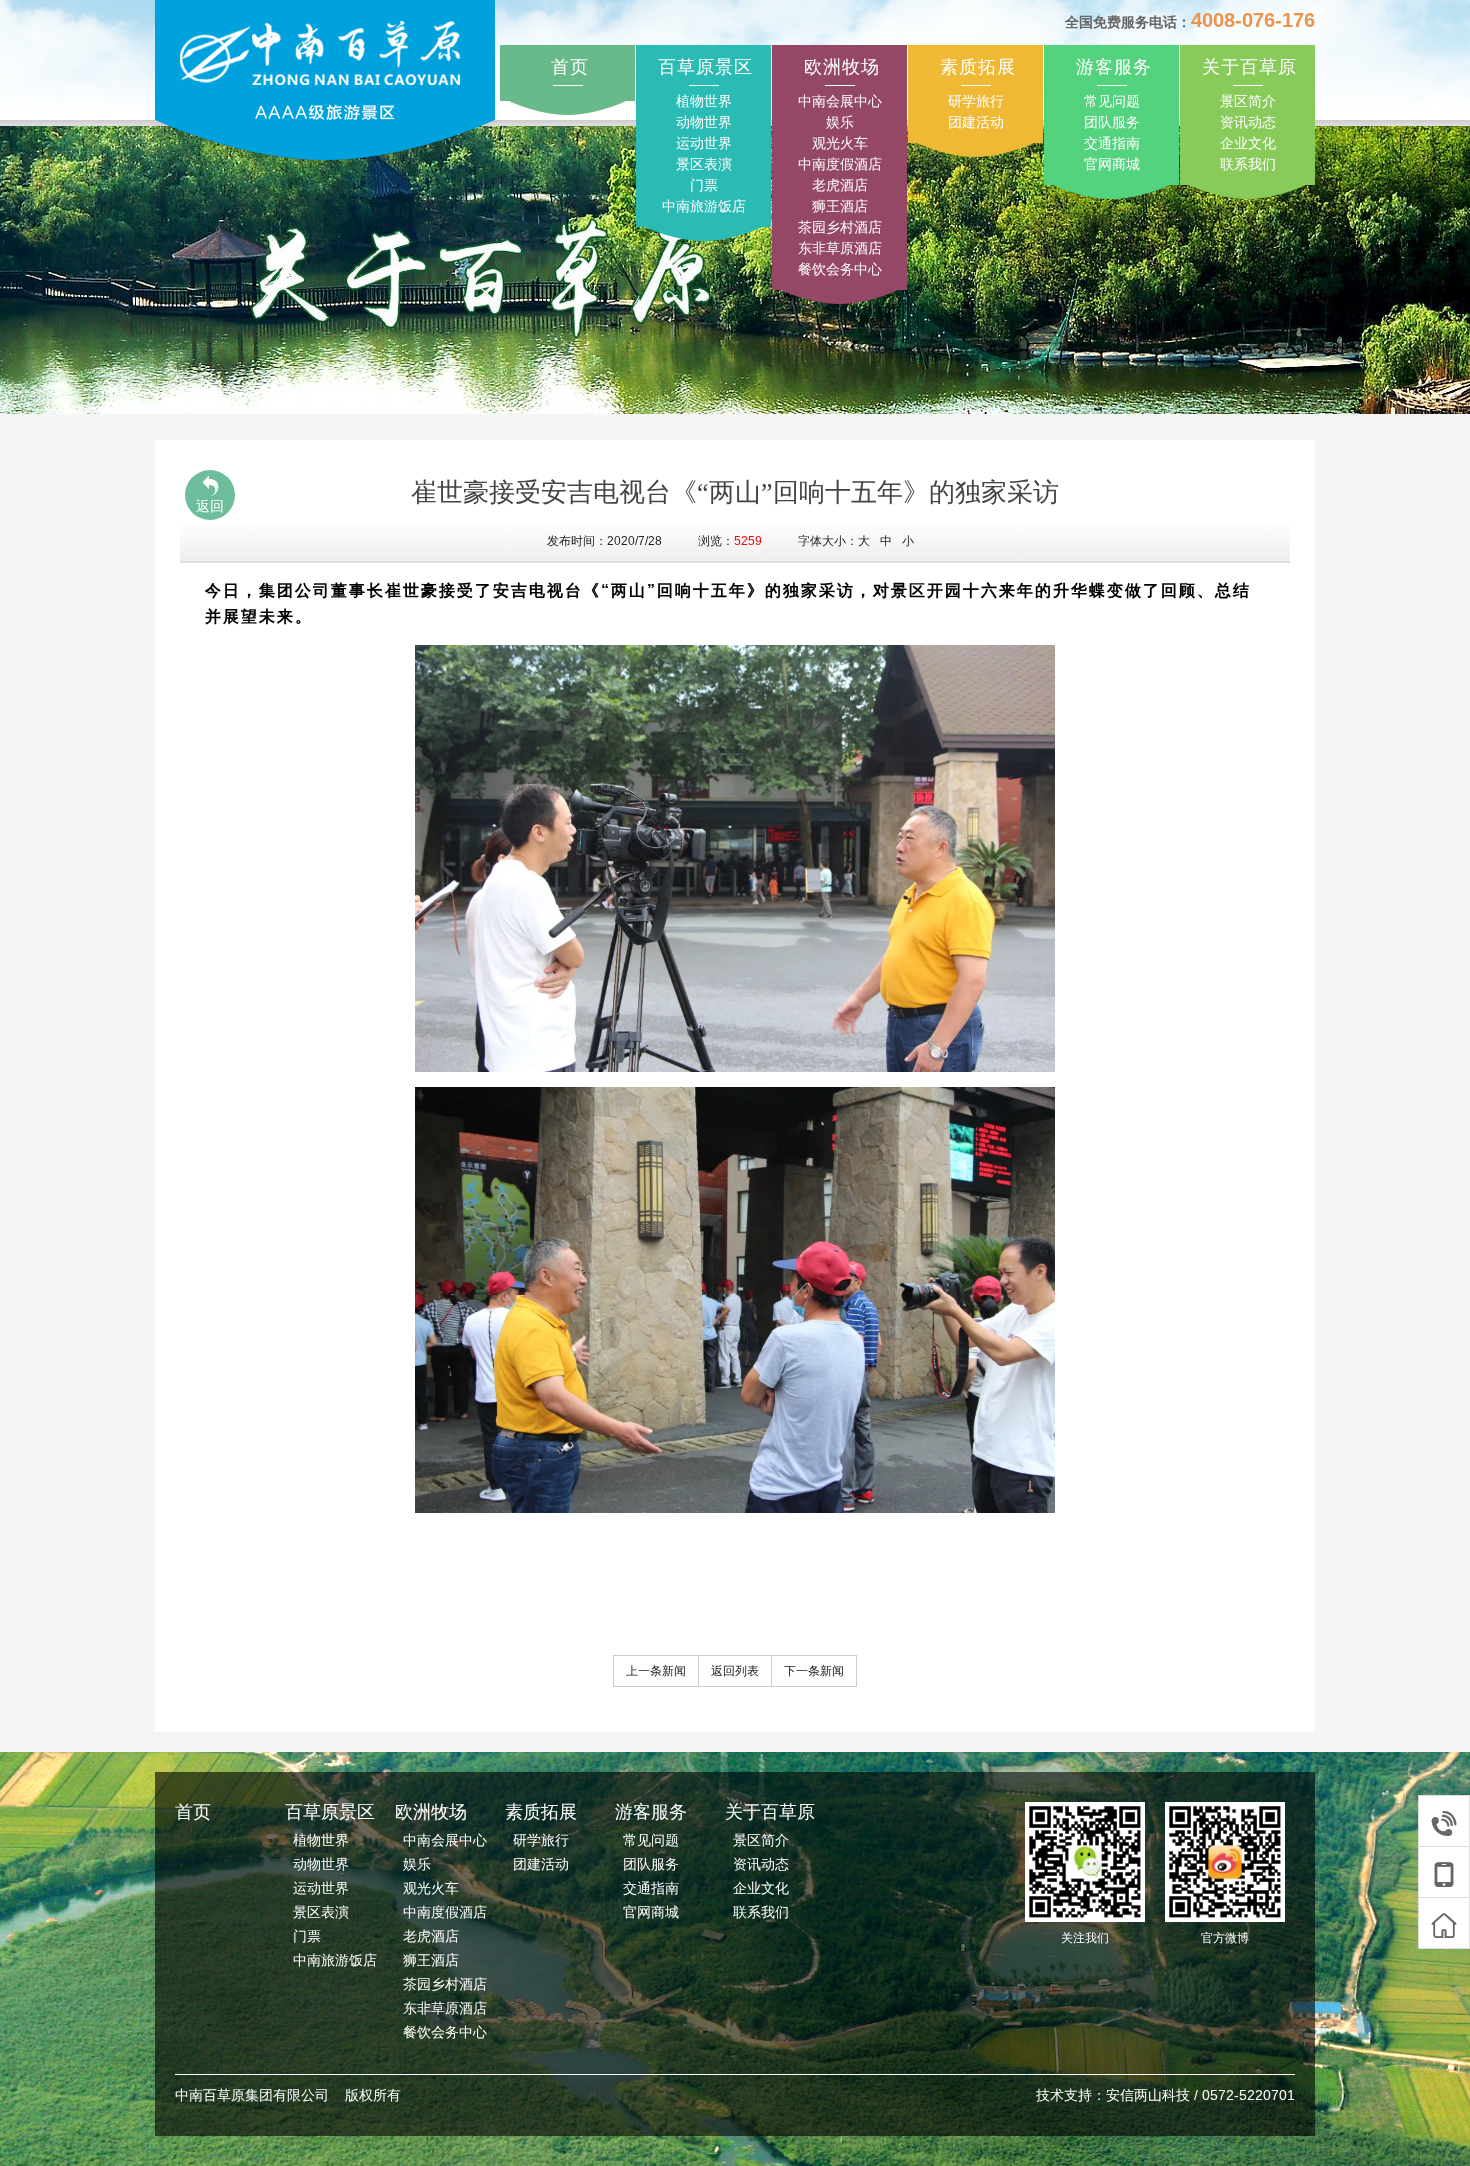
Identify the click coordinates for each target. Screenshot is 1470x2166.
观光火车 (840, 143)
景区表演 (704, 164)
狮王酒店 (840, 206)
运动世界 (704, 143)
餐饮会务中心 (840, 269)
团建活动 (976, 122)
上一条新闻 (656, 1671)
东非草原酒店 (840, 248)
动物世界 (704, 122)
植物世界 (704, 101)
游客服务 (1114, 67)
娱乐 (840, 122)
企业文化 (1248, 143)
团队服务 (1112, 122)
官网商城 (1112, 164)
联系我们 (1248, 164)
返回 (210, 506)
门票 (704, 185)
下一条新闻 (814, 1671)
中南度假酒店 (840, 164)
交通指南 (1112, 143)
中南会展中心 (840, 101)
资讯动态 (1248, 122)
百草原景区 (705, 67)
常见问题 (1112, 101)
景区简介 (1248, 101)
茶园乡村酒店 (840, 227)
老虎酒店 (840, 185)
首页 (570, 67)
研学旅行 (976, 101)
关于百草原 (1249, 67)
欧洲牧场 (842, 67)
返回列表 (735, 1671)
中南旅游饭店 (704, 206)
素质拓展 (978, 67)
